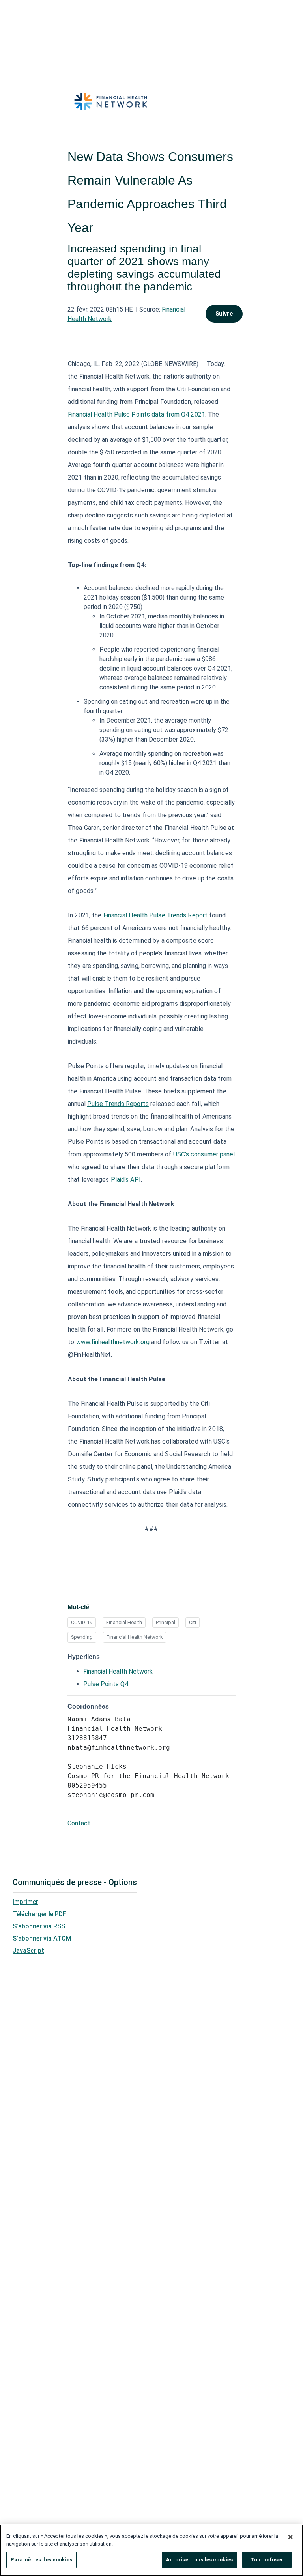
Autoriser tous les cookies (199, 2560)
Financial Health (124, 1622)
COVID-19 (82, 1622)
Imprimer (25, 1902)
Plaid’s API (126, 1180)
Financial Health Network (135, 1637)
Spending (82, 1637)
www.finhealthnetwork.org (113, 1342)
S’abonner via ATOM (42, 1938)
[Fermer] (290, 2537)
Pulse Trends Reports (118, 1104)
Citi (193, 1622)
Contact (79, 1823)
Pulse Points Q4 (106, 1684)
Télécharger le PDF (39, 1914)
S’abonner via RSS (39, 1926)
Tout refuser (267, 2560)
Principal (166, 1622)
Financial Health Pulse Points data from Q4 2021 (137, 414)
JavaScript (28, 1951)
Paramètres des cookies (41, 2560)
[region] (151, 2550)
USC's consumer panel (204, 1154)
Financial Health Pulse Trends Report (156, 915)
